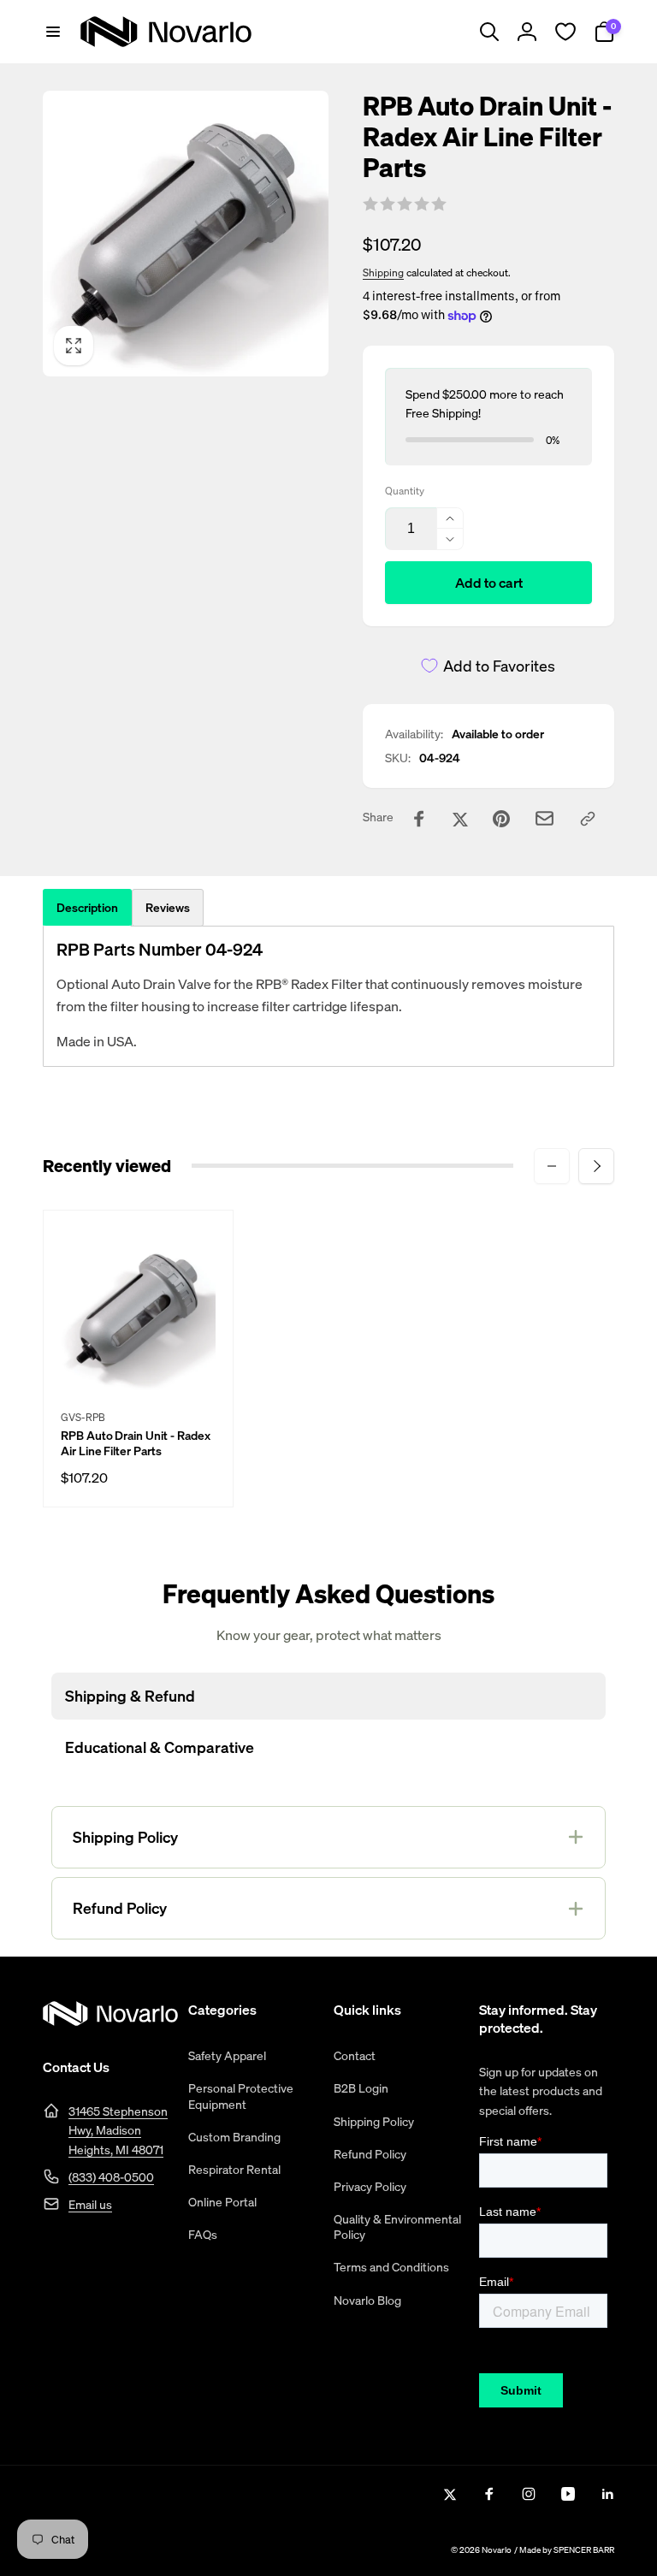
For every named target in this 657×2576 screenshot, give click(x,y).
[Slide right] (596, 1166)
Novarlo (497, 2550)
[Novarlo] (110, 2021)
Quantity (405, 491)
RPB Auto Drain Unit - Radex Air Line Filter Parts (136, 1443)
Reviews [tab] (168, 907)
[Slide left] (552, 1166)
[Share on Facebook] (419, 819)
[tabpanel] (328, 996)
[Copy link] (588, 819)
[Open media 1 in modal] (186, 234)
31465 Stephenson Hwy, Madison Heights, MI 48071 (118, 2130)
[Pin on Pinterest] (501, 819)
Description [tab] (87, 907)
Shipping (383, 272)
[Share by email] (545, 818)
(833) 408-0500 (111, 2177)
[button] (53, 32)
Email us (90, 2204)
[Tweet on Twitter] (460, 819)
